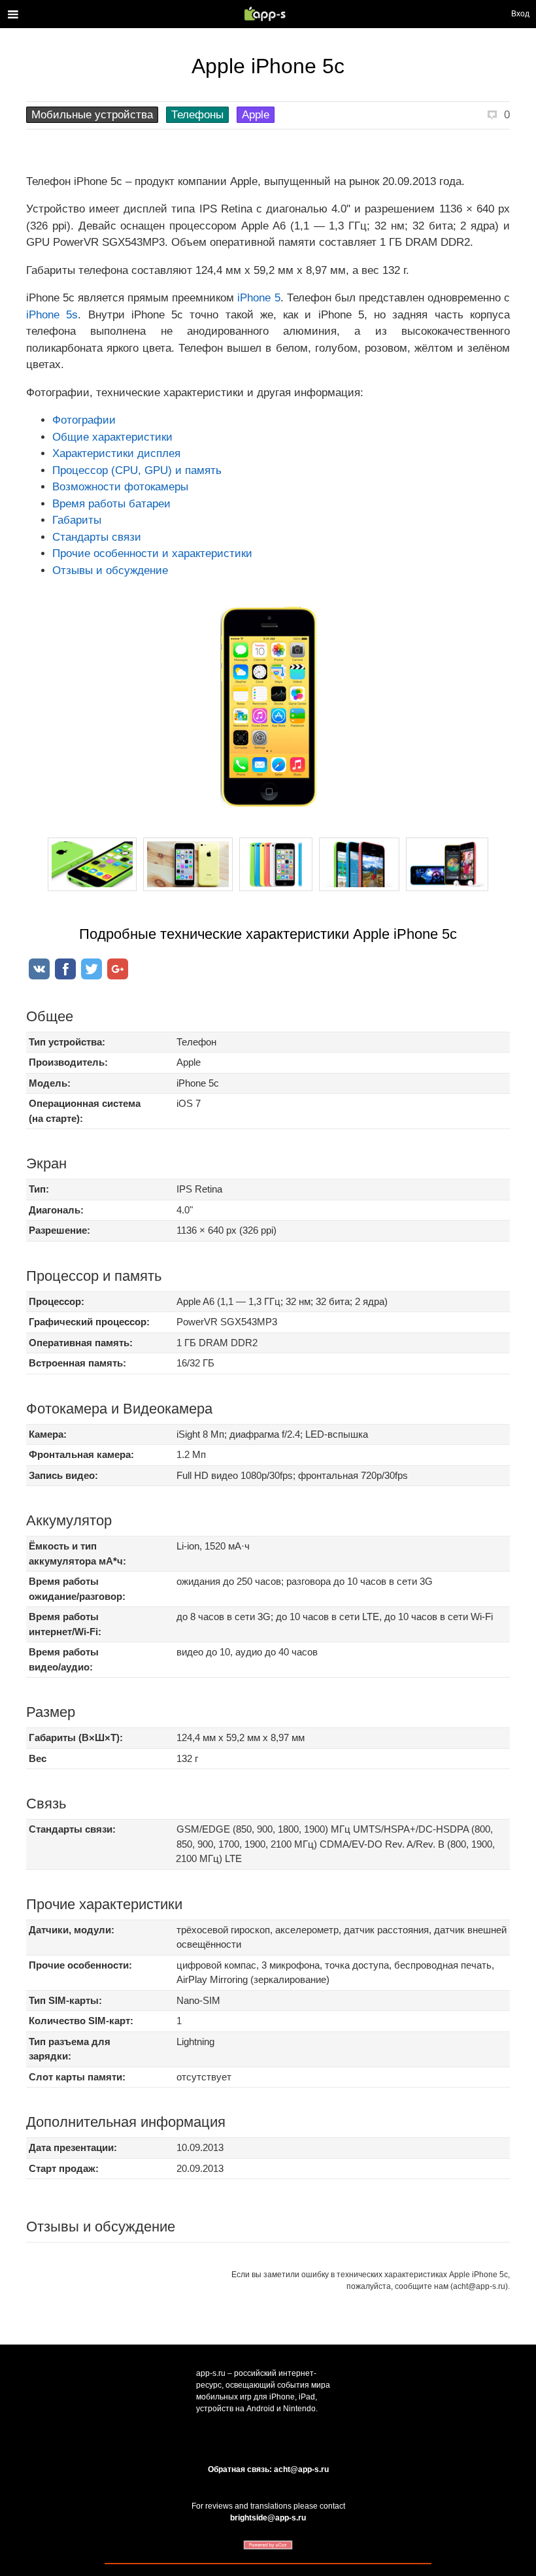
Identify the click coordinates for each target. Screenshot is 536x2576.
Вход (520, 14)
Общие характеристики (112, 437)
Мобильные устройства (92, 115)
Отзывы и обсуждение (110, 570)
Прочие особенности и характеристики (152, 553)
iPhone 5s (52, 315)
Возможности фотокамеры (120, 487)
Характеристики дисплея (116, 453)
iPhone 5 (259, 298)
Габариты (77, 520)
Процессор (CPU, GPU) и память (137, 470)
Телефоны (197, 115)
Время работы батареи (111, 504)
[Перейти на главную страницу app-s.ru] (268, 14)
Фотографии (84, 420)
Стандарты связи (97, 537)
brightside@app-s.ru (268, 2518)
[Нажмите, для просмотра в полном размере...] (92, 891)
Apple (256, 115)
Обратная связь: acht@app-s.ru (268, 2469)
